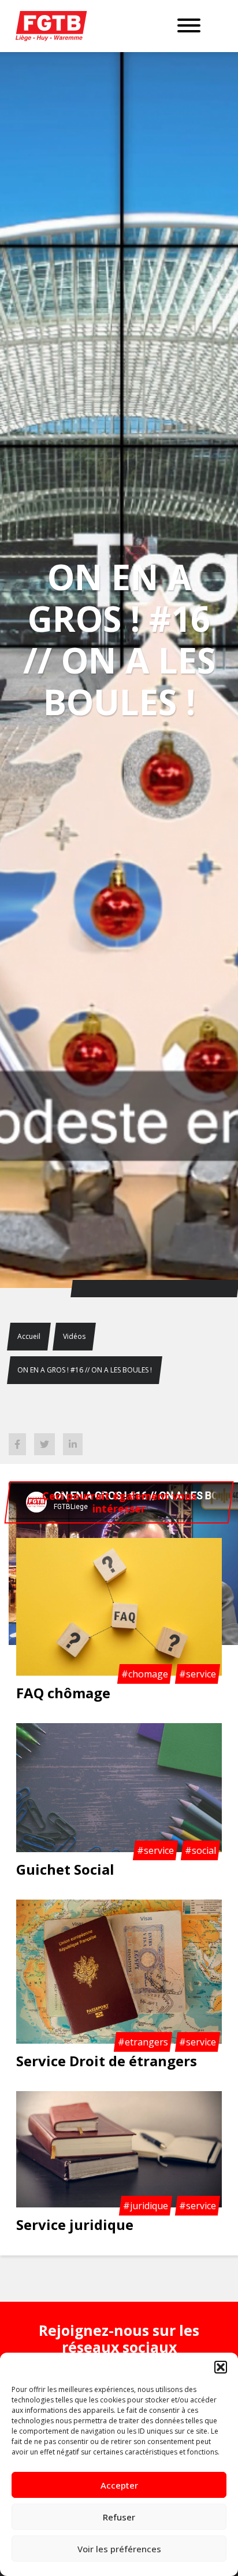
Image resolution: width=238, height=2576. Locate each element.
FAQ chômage (63, 1693)
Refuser (119, 2517)
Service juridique (75, 2224)
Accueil (29, 1336)
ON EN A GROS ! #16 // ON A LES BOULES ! (85, 1370)
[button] (221, 2367)
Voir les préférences (119, 2549)
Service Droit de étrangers (107, 2061)
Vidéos (74, 1336)
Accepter (119, 2485)
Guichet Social (65, 1869)
